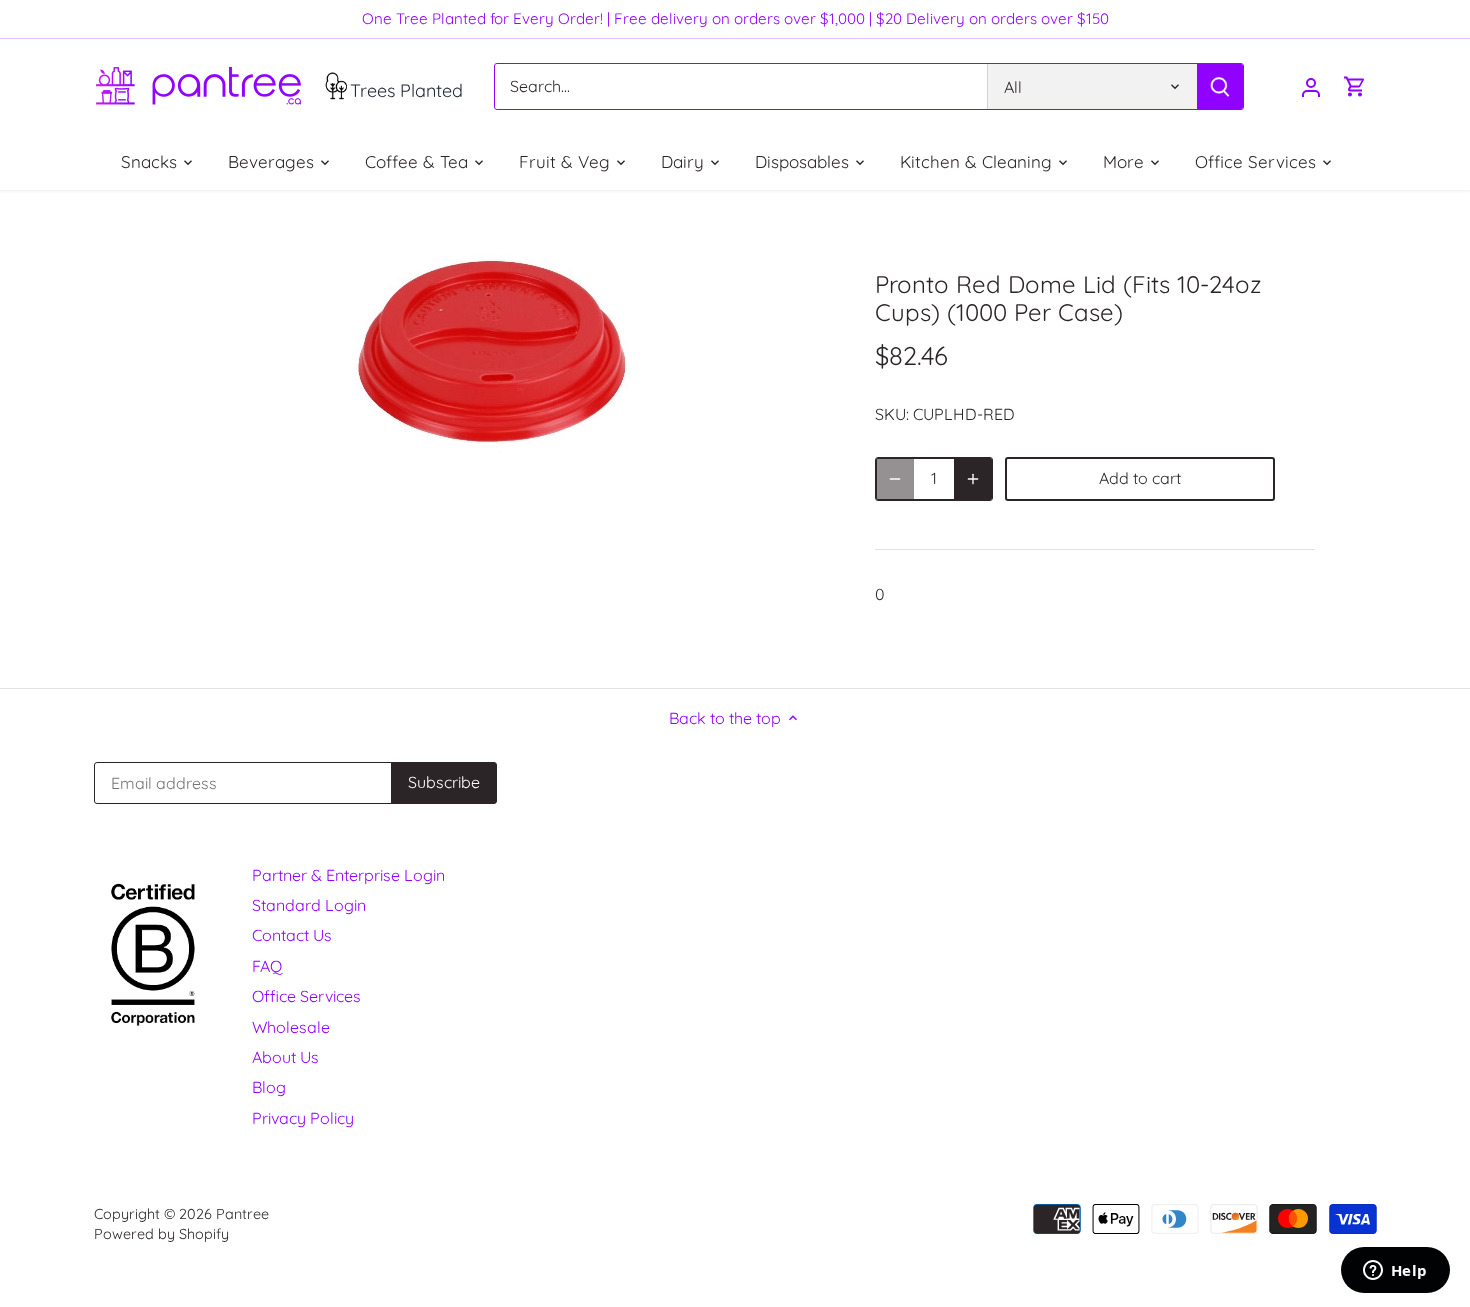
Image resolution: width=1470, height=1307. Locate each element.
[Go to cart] (1355, 86)
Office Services (306, 996)
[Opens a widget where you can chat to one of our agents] (1395, 1272)
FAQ (267, 966)
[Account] (1311, 86)
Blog (269, 1087)
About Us (285, 1057)
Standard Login (309, 905)
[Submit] (1219, 86)
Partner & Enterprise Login (348, 875)
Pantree (242, 1214)
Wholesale (291, 1027)
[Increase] (973, 479)
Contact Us (292, 935)
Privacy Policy (303, 1118)
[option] (491, 352)
